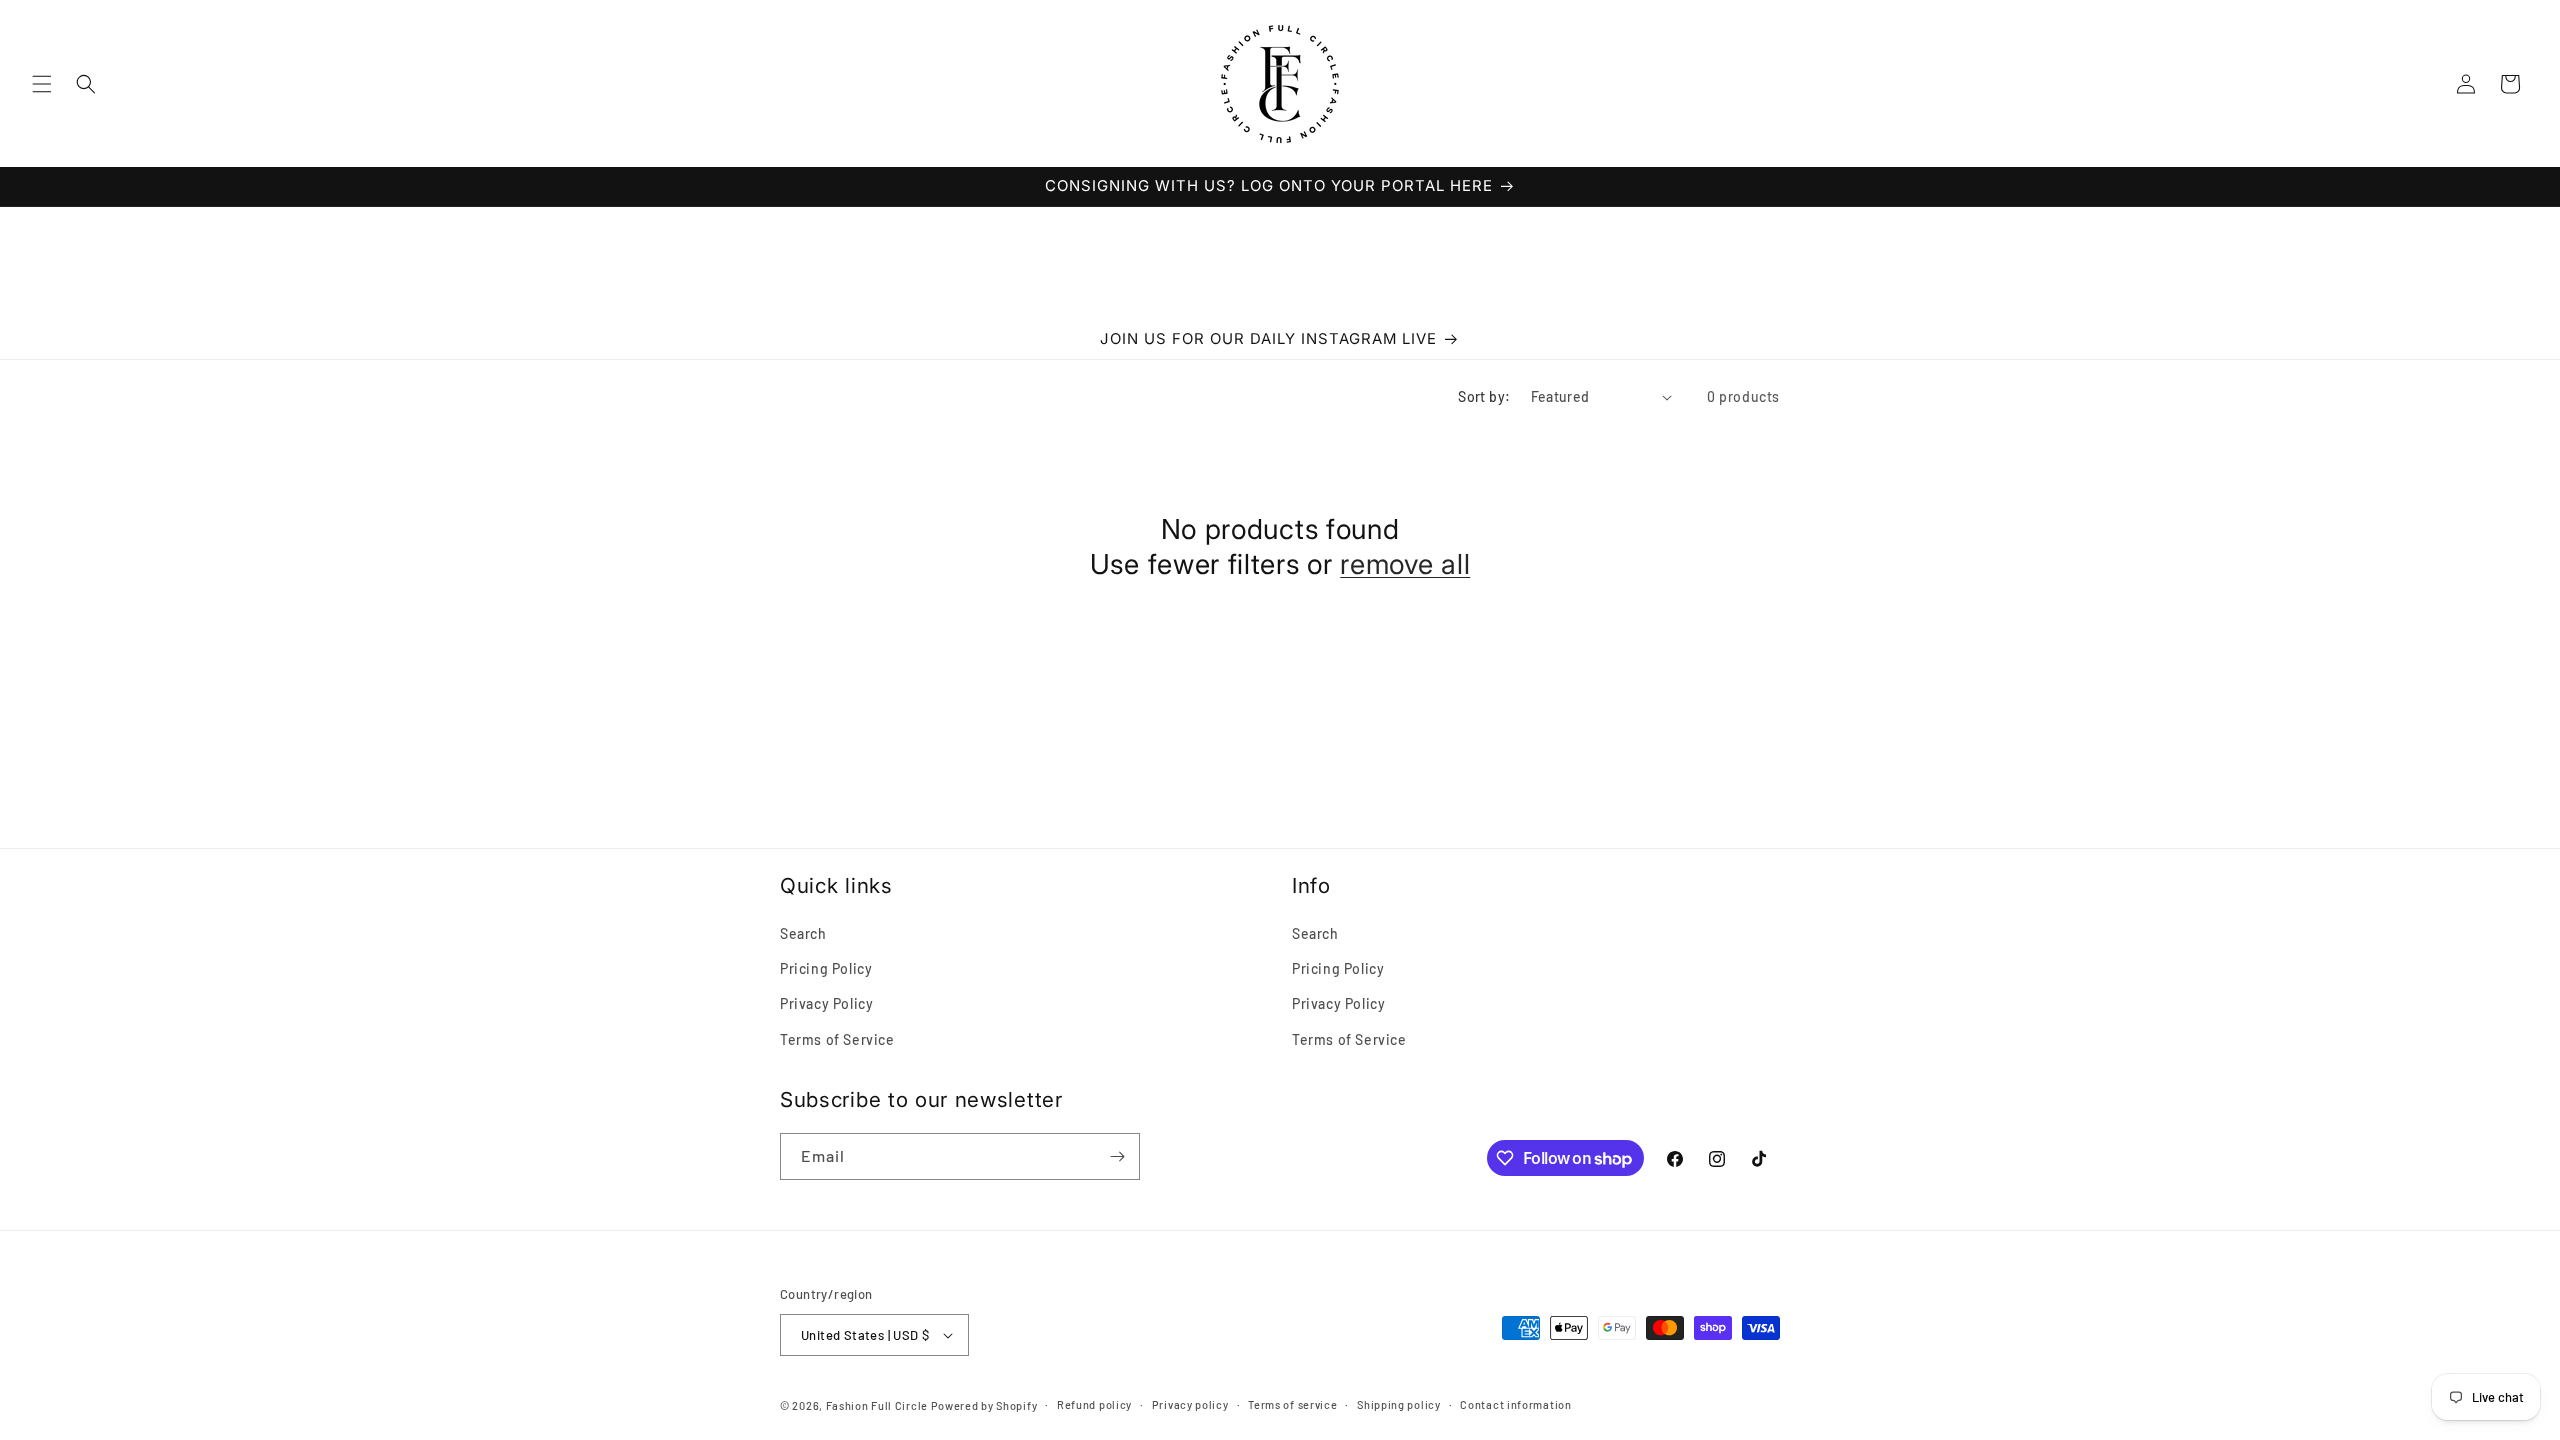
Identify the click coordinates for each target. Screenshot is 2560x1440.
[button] (42, 84)
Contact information (1515, 1404)
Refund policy (1094, 1404)
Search (803, 933)
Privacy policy (1190, 1404)
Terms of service (1292, 1404)
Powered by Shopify (984, 1405)
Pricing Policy (826, 968)
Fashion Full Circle (877, 1405)
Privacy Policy (826, 1003)
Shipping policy (1399, 1404)
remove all (1405, 564)
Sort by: (1484, 396)
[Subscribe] (1117, 1156)
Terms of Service (837, 1039)
